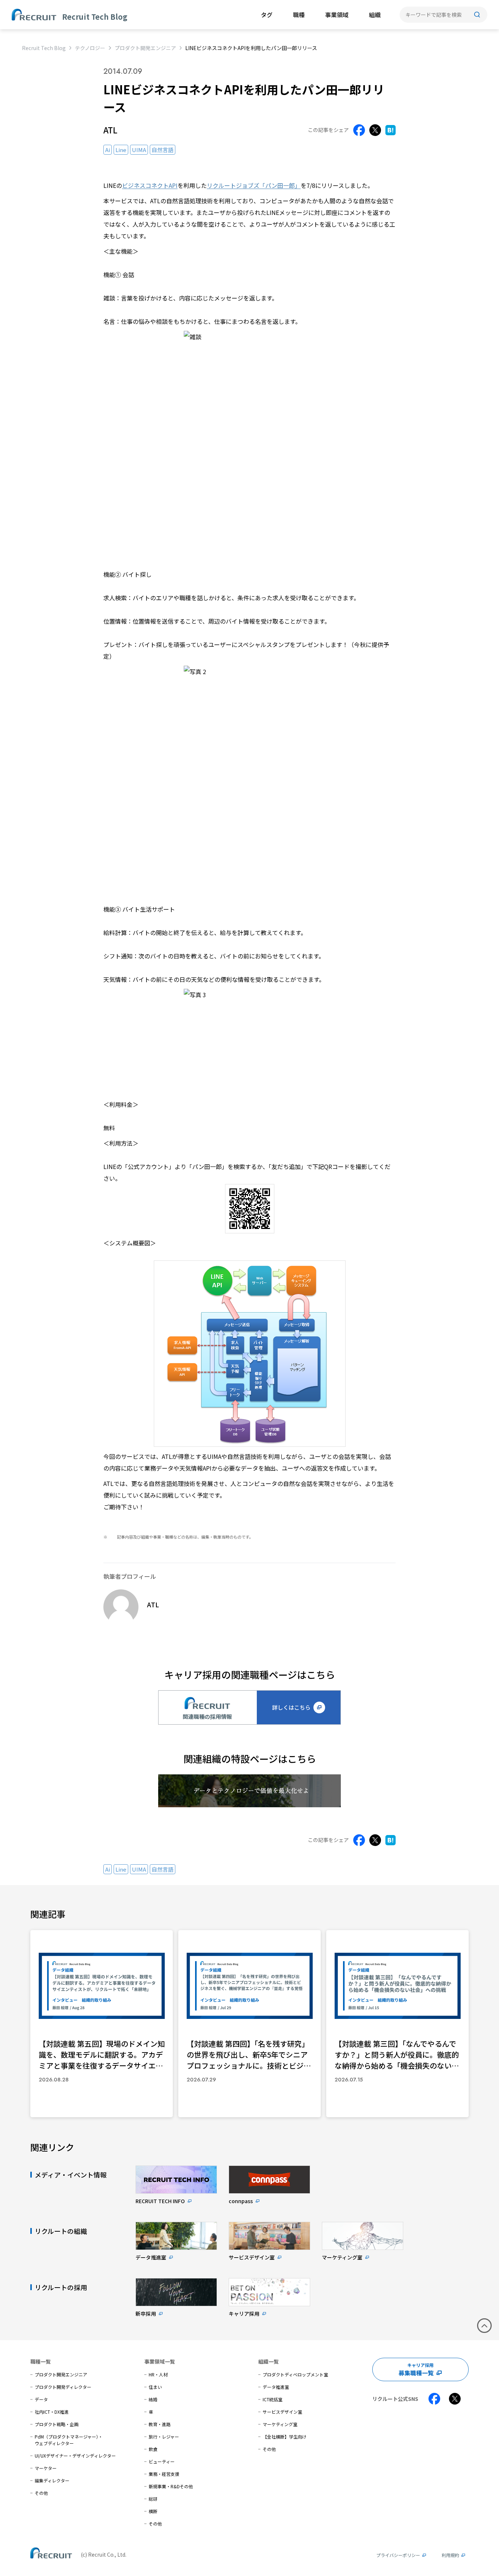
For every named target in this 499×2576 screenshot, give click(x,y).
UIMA (139, 150)
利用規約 (450, 2555)
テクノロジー (90, 48)
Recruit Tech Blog (44, 48)
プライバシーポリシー (398, 2555)
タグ (267, 15)
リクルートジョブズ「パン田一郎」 (254, 185)
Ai (108, 150)
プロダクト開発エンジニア (145, 48)
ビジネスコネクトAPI (150, 185)
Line (121, 150)
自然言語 (163, 150)
